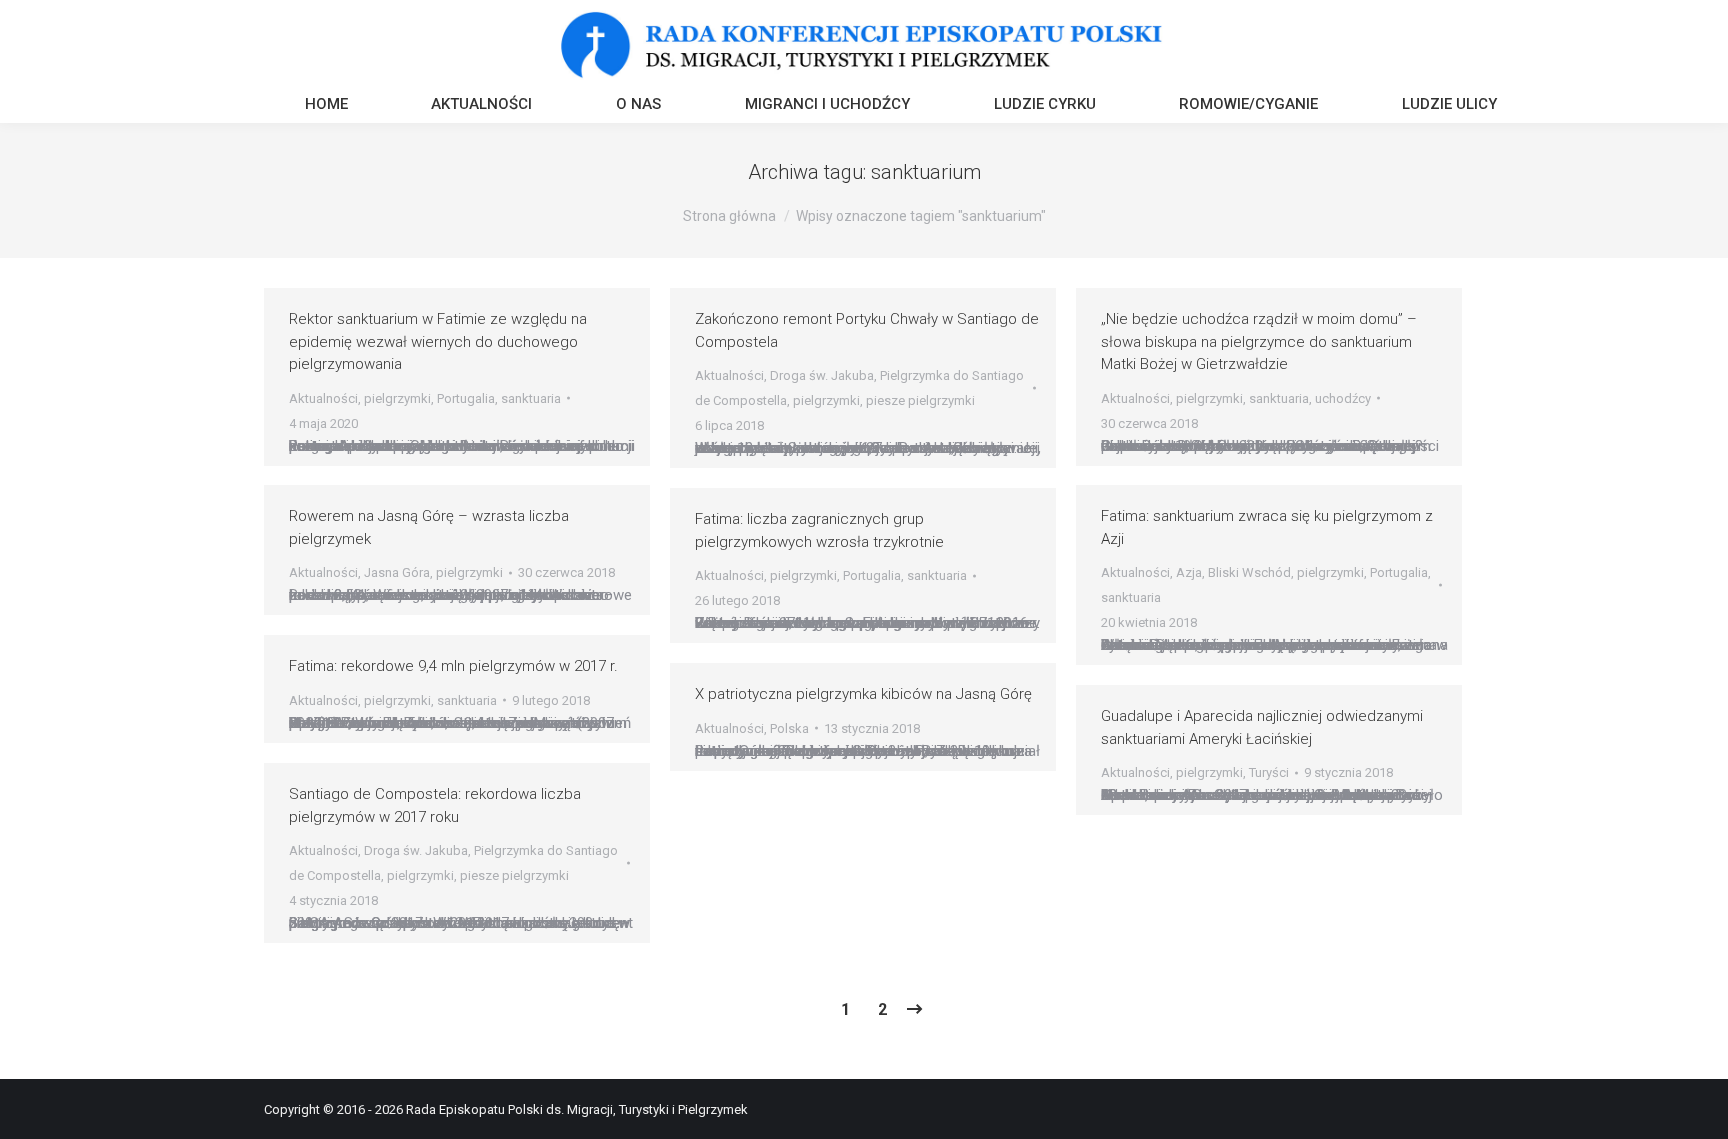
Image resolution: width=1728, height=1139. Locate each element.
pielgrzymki (397, 398)
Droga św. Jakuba (822, 375)
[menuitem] (326, 106)
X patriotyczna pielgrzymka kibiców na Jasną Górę (863, 694)
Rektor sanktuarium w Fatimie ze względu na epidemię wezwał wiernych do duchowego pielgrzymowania (438, 341)
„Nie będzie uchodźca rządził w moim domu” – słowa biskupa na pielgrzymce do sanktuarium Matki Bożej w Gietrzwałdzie (1259, 341)
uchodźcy (1343, 398)
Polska (789, 728)
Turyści (1269, 772)
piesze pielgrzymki (920, 400)
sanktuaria (531, 398)
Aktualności (323, 398)
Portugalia (466, 398)
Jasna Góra (397, 572)
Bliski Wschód (1249, 572)
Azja (1189, 572)
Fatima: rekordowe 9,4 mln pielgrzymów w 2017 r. (453, 666)
